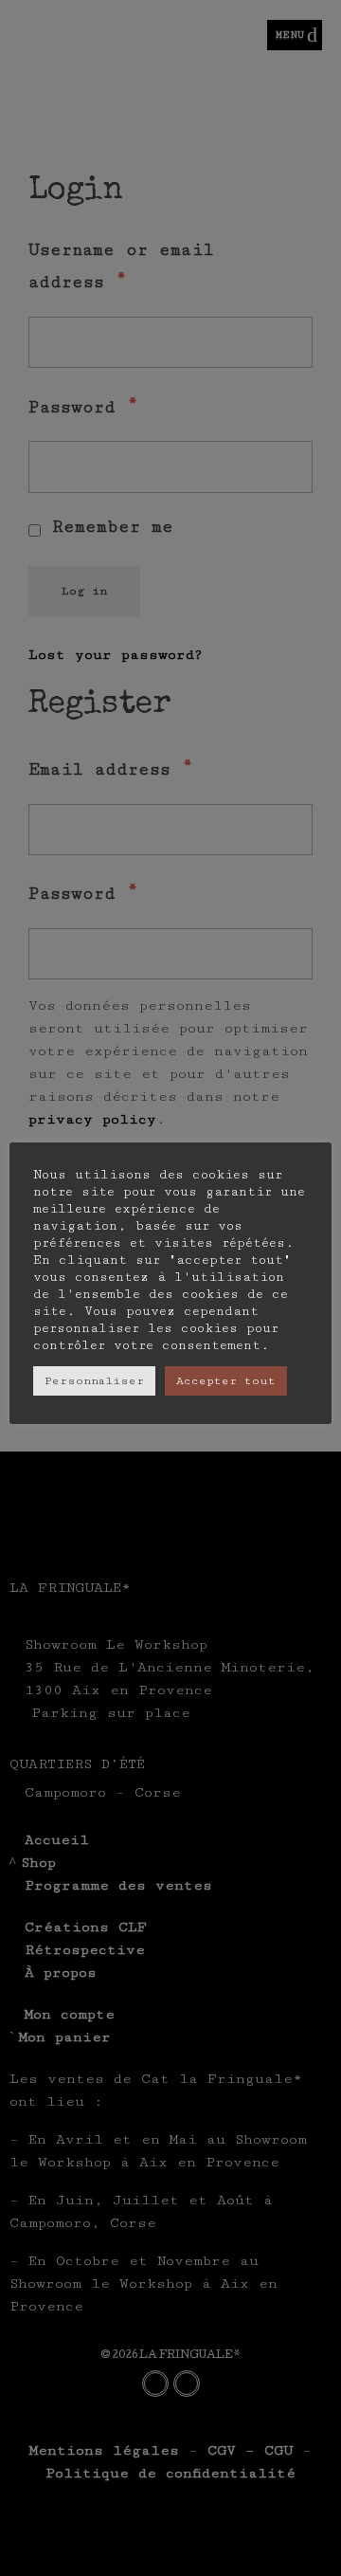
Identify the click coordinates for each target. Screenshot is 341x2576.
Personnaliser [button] (94, 1381)
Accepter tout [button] (226, 1381)
